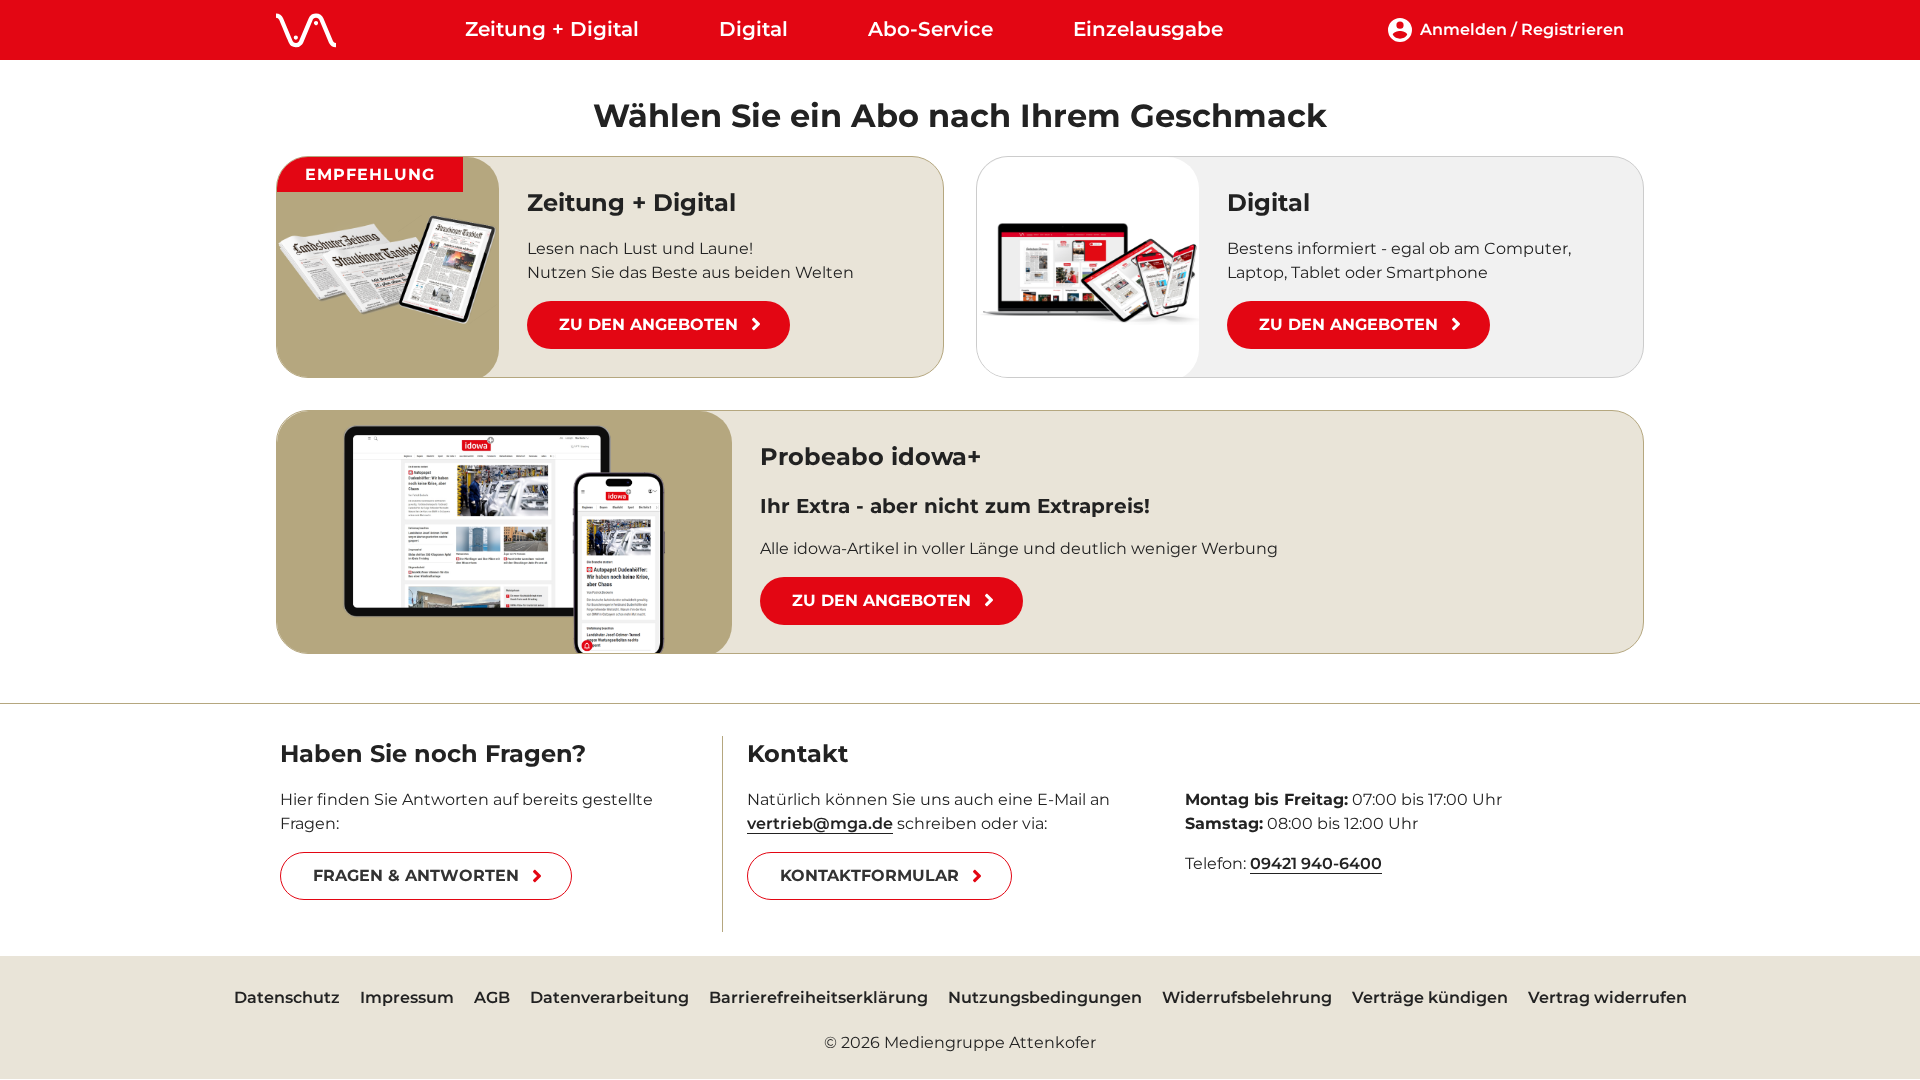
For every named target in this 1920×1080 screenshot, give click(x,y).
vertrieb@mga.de (820, 823)
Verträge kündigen (1430, 997)
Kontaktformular (869, 875)
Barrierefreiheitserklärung (818, 997)
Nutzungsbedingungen (1045, 997)
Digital (753, 29)
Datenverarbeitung (609, 997)
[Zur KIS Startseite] (306, 30)
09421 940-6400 (1316, 863)
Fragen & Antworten (416, 875)
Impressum (407, 997)
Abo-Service (930, 29)
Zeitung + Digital (552, 29)
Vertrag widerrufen (1607, 997)
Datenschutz (287, 997)
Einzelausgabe (1148, 29)
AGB (492, 997)
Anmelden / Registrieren (1522, 29)
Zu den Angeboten (648, 324)
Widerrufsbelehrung (1247, 997)
